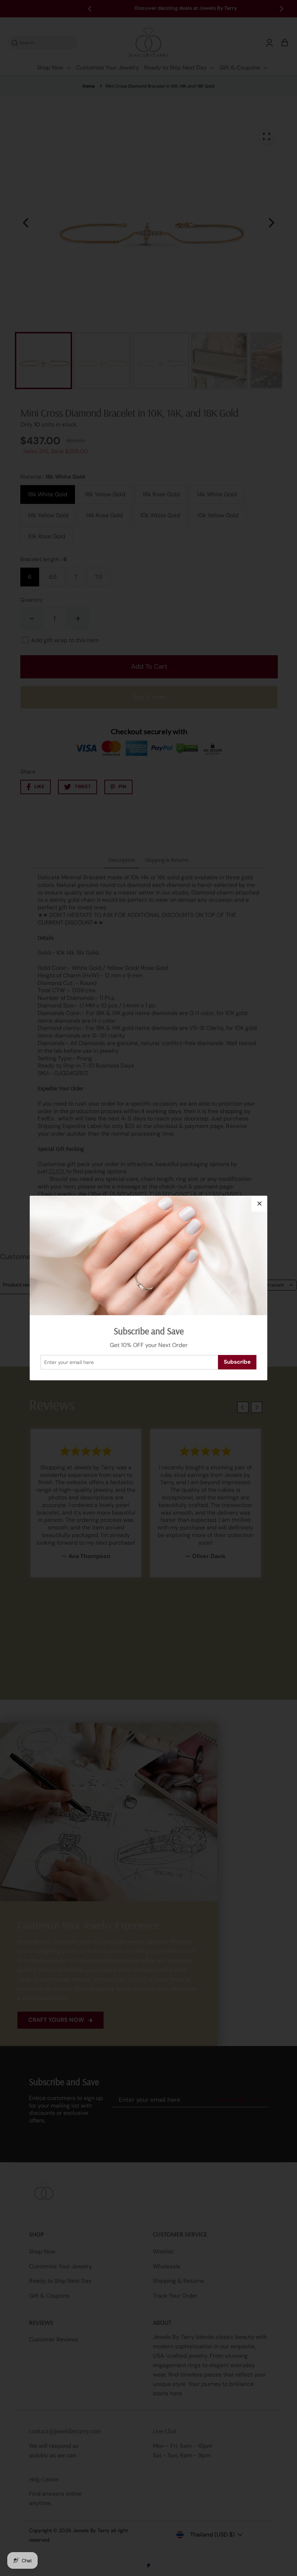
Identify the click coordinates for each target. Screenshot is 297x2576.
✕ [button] (260, 1204)
